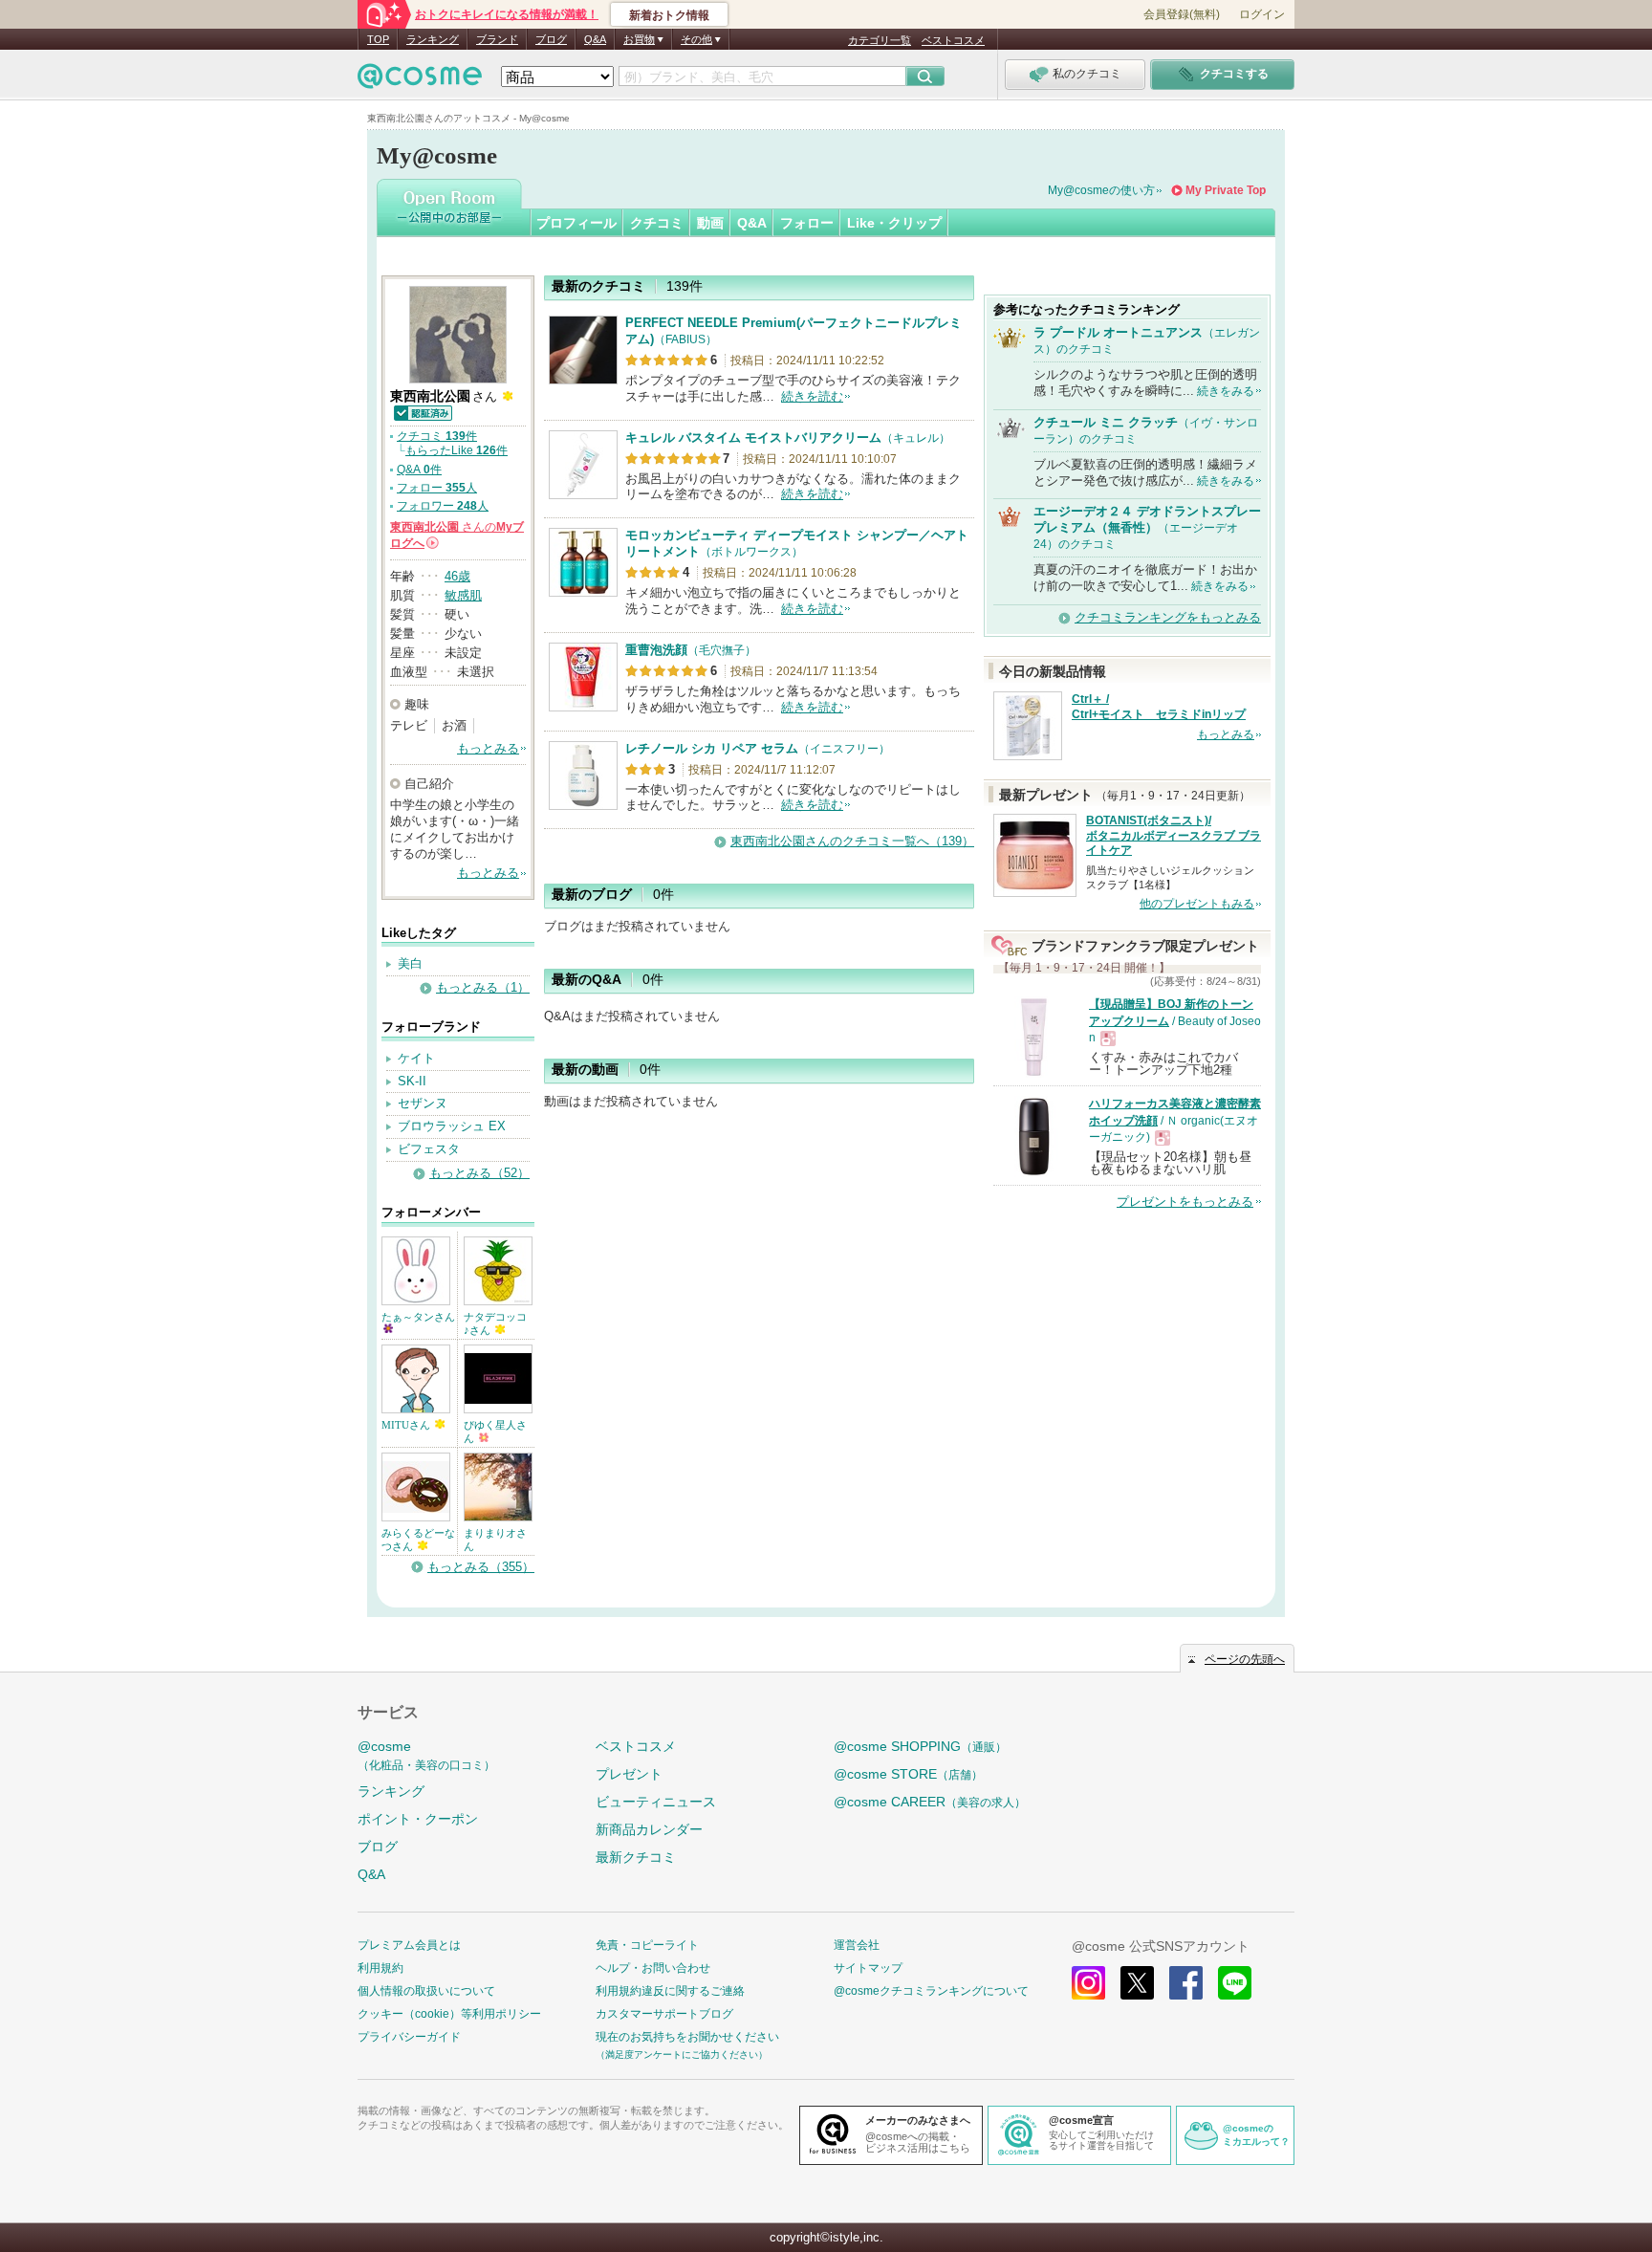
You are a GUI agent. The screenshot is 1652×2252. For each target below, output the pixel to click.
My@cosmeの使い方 (1101, 190)
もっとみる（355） (481, 1567)
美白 (410, 963)
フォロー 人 (437, 488)
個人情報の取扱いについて (426, 1991)
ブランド (497, 39)
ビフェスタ (429, 1149)
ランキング (433, 39)
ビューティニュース (656, 1802)
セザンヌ (423, 1103)
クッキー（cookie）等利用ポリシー (449, 2014)
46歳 (457, 576)
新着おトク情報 (669, 15)
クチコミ (657, 223)
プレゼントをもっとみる (1185, 1202)
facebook (1186, 1983)
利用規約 (380, 1968)
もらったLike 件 (456, 450)
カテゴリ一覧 (880, 40)
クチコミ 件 (437, 436)
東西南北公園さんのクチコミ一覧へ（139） (852, 841)
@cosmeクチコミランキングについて (931, 1991)
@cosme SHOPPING (920, 1746)
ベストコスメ (953, 40)
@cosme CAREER (930, 1802)
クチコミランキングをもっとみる (1168, 617)
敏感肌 (463, 595)
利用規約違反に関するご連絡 (670, 1991)
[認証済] (422, 412)
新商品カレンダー (649, 1829)
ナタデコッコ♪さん (495, 1323)
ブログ (551, 39)
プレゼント (629, 1774)
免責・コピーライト (647, 1945)
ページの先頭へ (1245, 1659)
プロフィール (576, 223)
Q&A (595, 39)
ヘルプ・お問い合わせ (653, 1968)
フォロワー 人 (443, 506)
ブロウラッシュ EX (452, 1126)
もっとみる (488, 748)
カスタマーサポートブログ (664, 2014)
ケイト (416, 1058)
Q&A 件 (419, 470)
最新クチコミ (636, 1857)
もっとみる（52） (479, 1173)
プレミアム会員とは (409, 1945)
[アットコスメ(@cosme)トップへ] (420, 81)
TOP (378, 39)
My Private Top (1226, 190)
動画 (710, 223)
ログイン (1262, 14)
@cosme (426, 1755)
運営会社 (857, 1945)
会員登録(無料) (1182, 14)
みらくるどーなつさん (418, 1540)
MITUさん (407, 1425)
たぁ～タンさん (418, 1317)
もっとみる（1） (483, 987)
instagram (1088, 1983)
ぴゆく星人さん (495, 1432)
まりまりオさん (495, 1540)
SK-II (412, 1081)
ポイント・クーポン (418, 1819)
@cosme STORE (908, 1774)
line (1235, 1983)
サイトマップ (868, 1968)
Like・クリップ (894, 223)
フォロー (807, 223)
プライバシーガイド (409, 2037)
